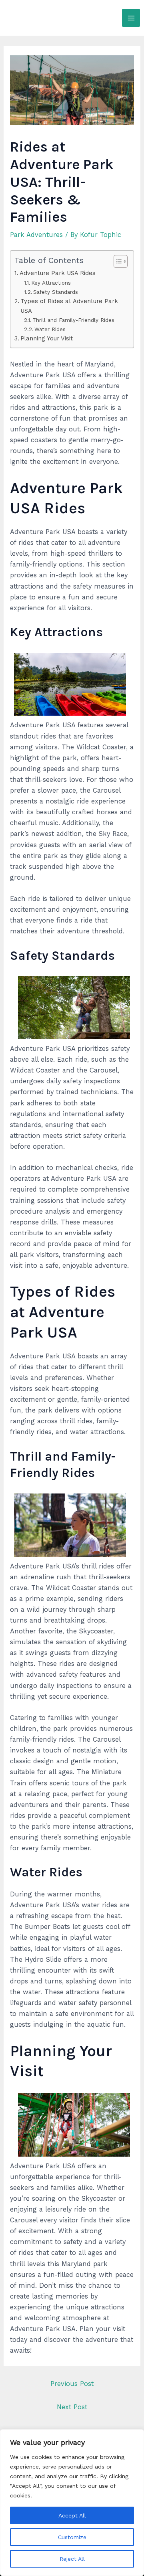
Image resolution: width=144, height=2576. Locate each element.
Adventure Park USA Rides (58, 273)
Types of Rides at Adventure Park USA (69, 306)
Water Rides (50, 329)
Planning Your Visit (47, 338)
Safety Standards (56, 292)
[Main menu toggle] (131, 18)
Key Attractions (51, 283)
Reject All (72, 2559)
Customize (72, 2537)
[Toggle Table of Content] (117, 261)
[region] (72, 2503)
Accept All (72, 2515)
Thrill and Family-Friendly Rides (73, 320)
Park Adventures (36, 235)
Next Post (72, 2407)
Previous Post (72, 2384)
